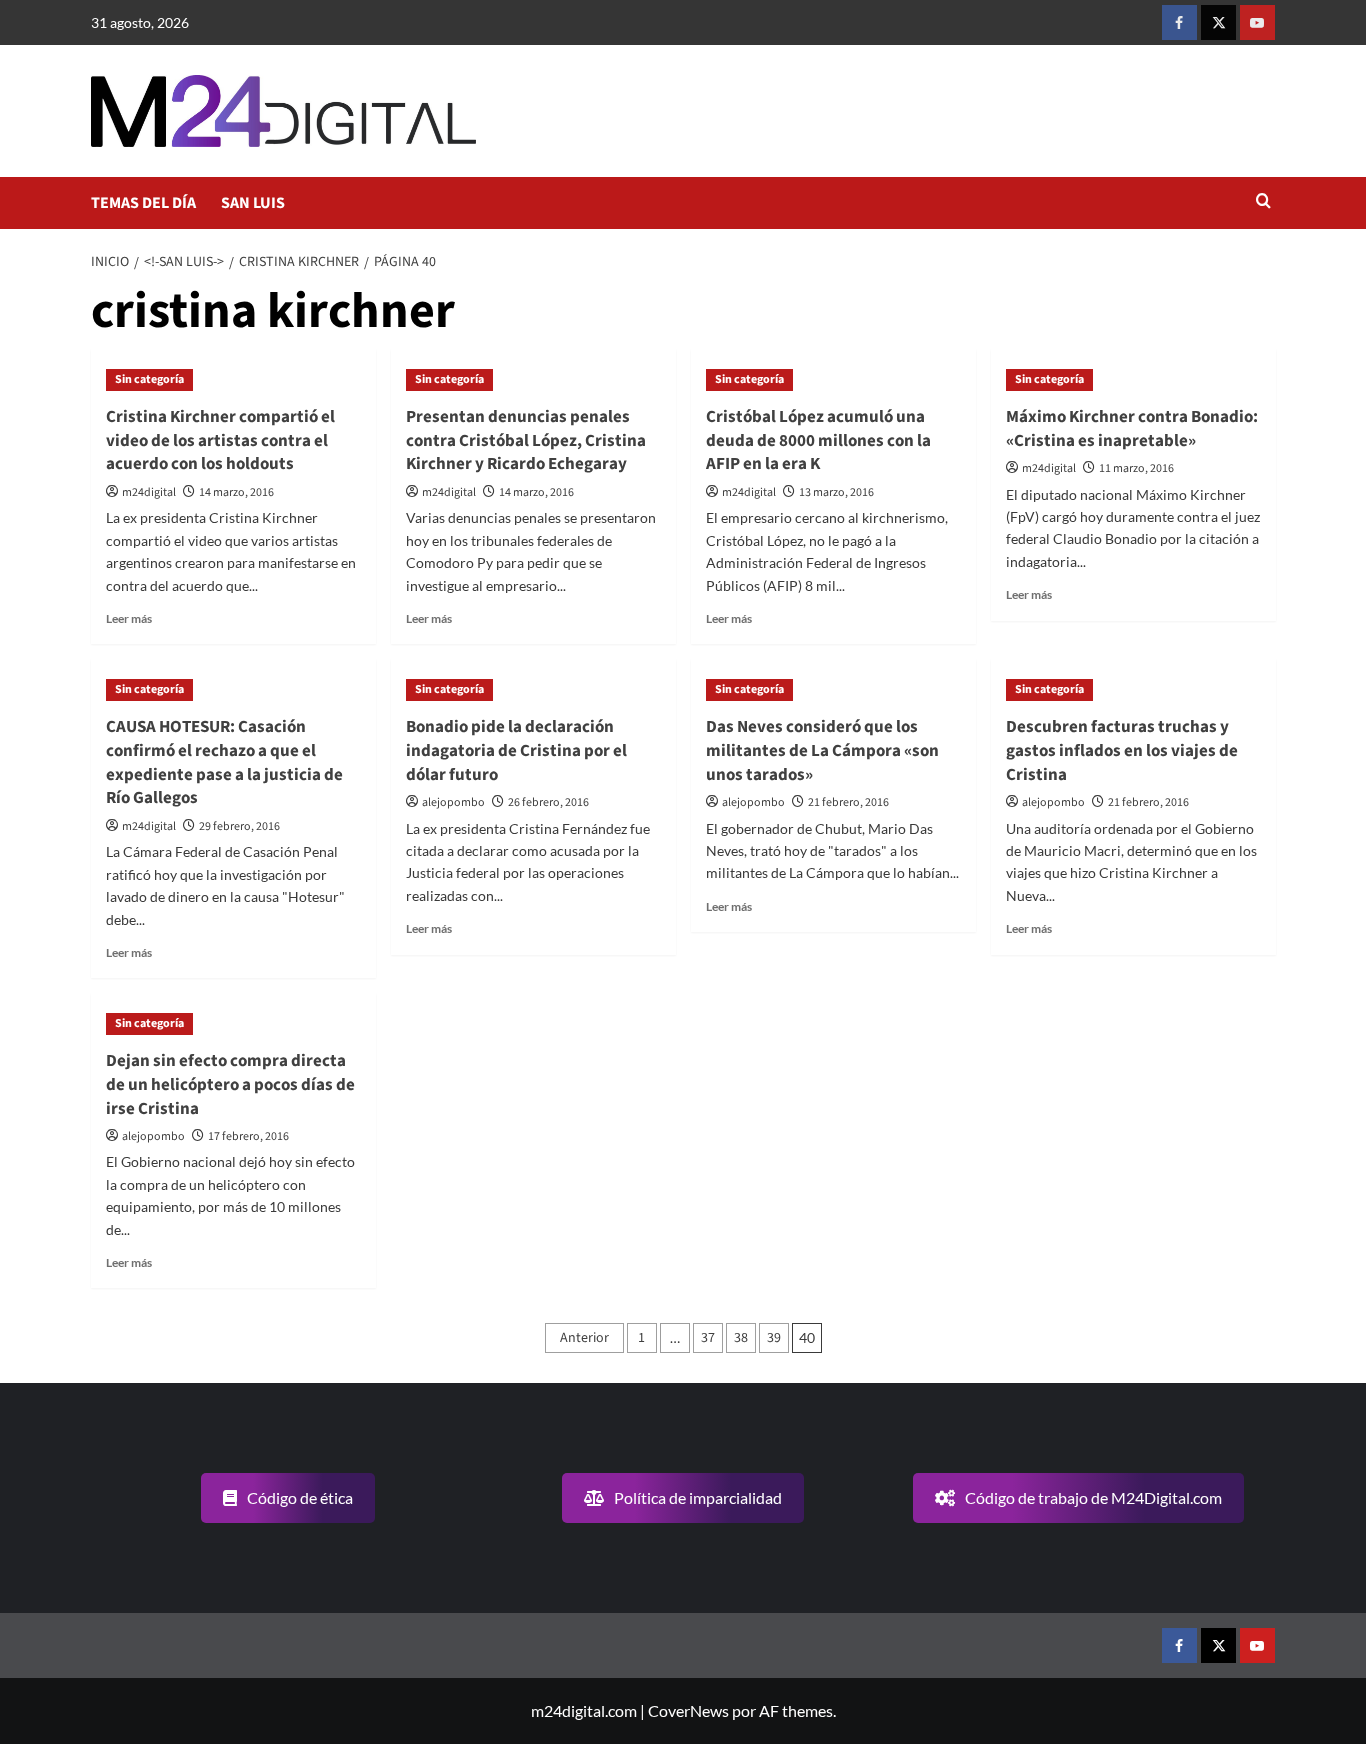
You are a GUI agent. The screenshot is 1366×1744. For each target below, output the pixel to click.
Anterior (584, 1338)
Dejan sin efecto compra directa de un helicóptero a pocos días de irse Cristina (230, 1085)
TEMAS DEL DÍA (143, 203)
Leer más (129, 618)
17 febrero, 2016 (248, 1136)
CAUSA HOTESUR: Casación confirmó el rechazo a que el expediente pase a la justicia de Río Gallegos (224, 762)
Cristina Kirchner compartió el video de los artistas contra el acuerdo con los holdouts (220, 441)
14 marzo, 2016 (236, 492)
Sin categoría (149, 379)
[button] (1263, 202)
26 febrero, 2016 (548, 802)
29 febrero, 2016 (239, 826)
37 (708, 1338)
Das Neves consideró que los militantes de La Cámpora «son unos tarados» (822, 751)
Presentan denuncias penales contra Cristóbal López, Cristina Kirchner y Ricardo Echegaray (526, 441)
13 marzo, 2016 (836, 492)
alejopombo (453, 802)
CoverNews (688, 1710)
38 (741, 1338)
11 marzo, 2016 (1136, 468)
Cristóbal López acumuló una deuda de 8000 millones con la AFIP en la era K (818, 441)
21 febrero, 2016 (848, 802)
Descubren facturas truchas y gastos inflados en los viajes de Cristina (1122, 751)
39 (774, 1338)
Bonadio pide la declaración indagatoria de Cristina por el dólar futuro (516, 751)
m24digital (149, 492)
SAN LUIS (253, 203)
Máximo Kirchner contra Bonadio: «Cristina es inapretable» (1132, 429)
